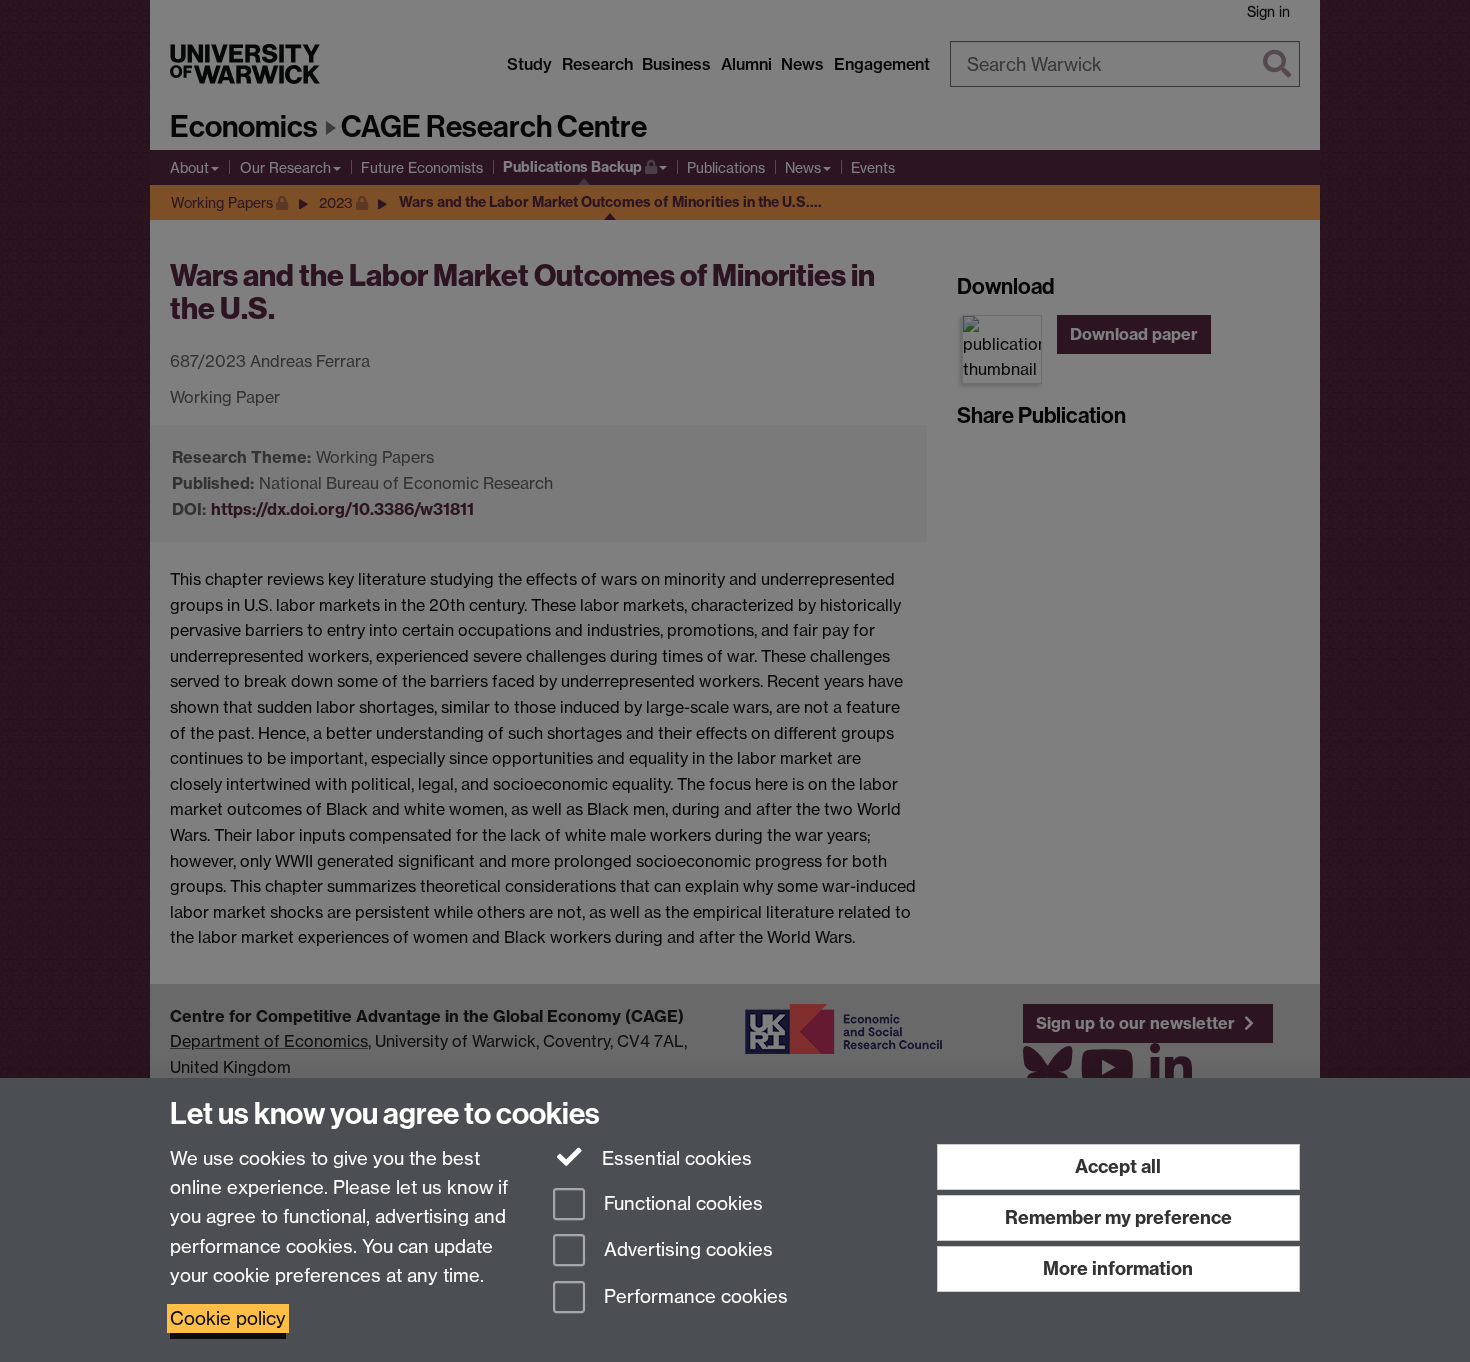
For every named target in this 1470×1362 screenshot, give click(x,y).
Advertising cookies (686, 1250)
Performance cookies (693, 1297)
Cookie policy (228, 1318)
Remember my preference (1118, 1217)
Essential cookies (674, 1158)
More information (1118, 1268)
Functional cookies (681, 1203)
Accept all (1118, 1166)
